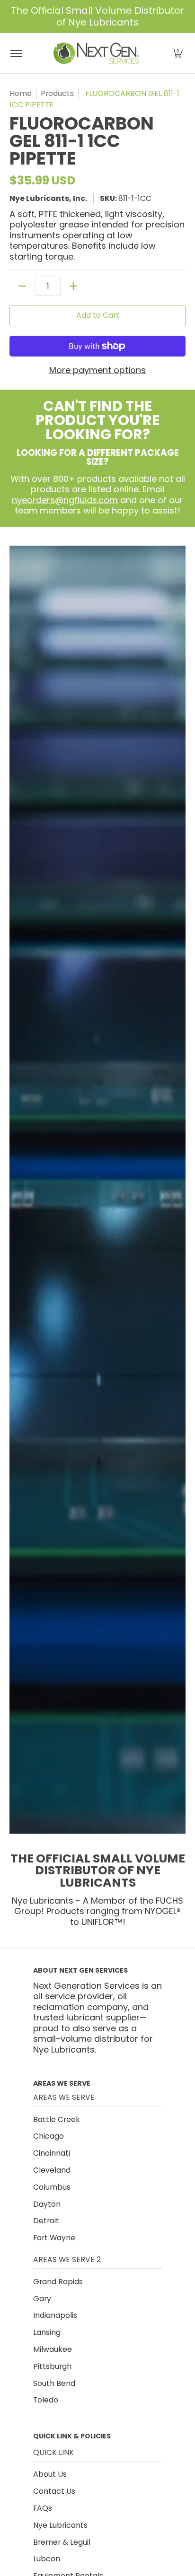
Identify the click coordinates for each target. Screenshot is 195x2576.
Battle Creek (57, 2119)
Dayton (47, 2204)
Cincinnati (52, 2153)
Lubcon (47, 2559)
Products (57, 93)
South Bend (54, 2383)
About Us (50, 2474)
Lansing (47, 2332)
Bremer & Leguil (62, 2542)
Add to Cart (98, 315)
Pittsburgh (52, 2366)
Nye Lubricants (60, 2525)
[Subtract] (22, 286)
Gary (42, 2299)
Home (21, 93)
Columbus (52, 2187)
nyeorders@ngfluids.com (65, 500)
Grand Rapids (58, 2282)
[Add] (73, 286)
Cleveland (52, 2170)
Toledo (46, 2400)
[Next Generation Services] (96, 53)
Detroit (46, 2221)
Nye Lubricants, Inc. (48, 198)
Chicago (49, 2136)
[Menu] (16, 53)
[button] (177, 53)
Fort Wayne (54, 2238)
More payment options (97, 370)
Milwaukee (53, 2349)
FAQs (43, 2508)
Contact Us (54, 2491)
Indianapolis (55, 2315)
